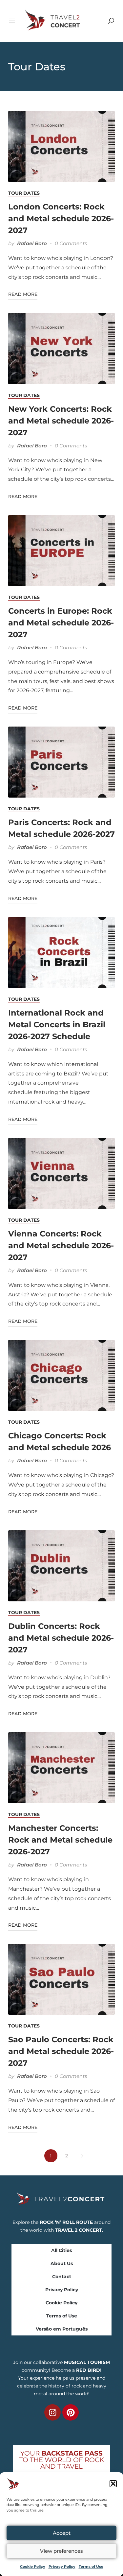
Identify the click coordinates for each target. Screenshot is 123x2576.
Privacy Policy (62, 2567)
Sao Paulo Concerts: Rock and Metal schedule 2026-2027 (61, 2051)
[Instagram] (52, 2412)
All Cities (61, 2250)
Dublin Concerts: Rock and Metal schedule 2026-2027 (61, 1638)
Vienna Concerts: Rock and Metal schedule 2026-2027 (61, 1245)
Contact (62, 2277)
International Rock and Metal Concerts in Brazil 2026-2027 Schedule (57, 1025)
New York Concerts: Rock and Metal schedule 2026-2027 (61, 421)
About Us (62, 2263)
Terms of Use (91, 2567)
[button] (113, 2484)
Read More (23, 294)
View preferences (61, 2551)
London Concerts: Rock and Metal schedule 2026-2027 (61, 218)
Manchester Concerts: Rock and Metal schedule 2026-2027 (60, 1840)
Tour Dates (24, 193)
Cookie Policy (33, 2567)
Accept (62, 2533)
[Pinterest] (71, 2412)
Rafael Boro (32, 243)
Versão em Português (62, 2329)
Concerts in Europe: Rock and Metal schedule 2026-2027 (61, 623)
